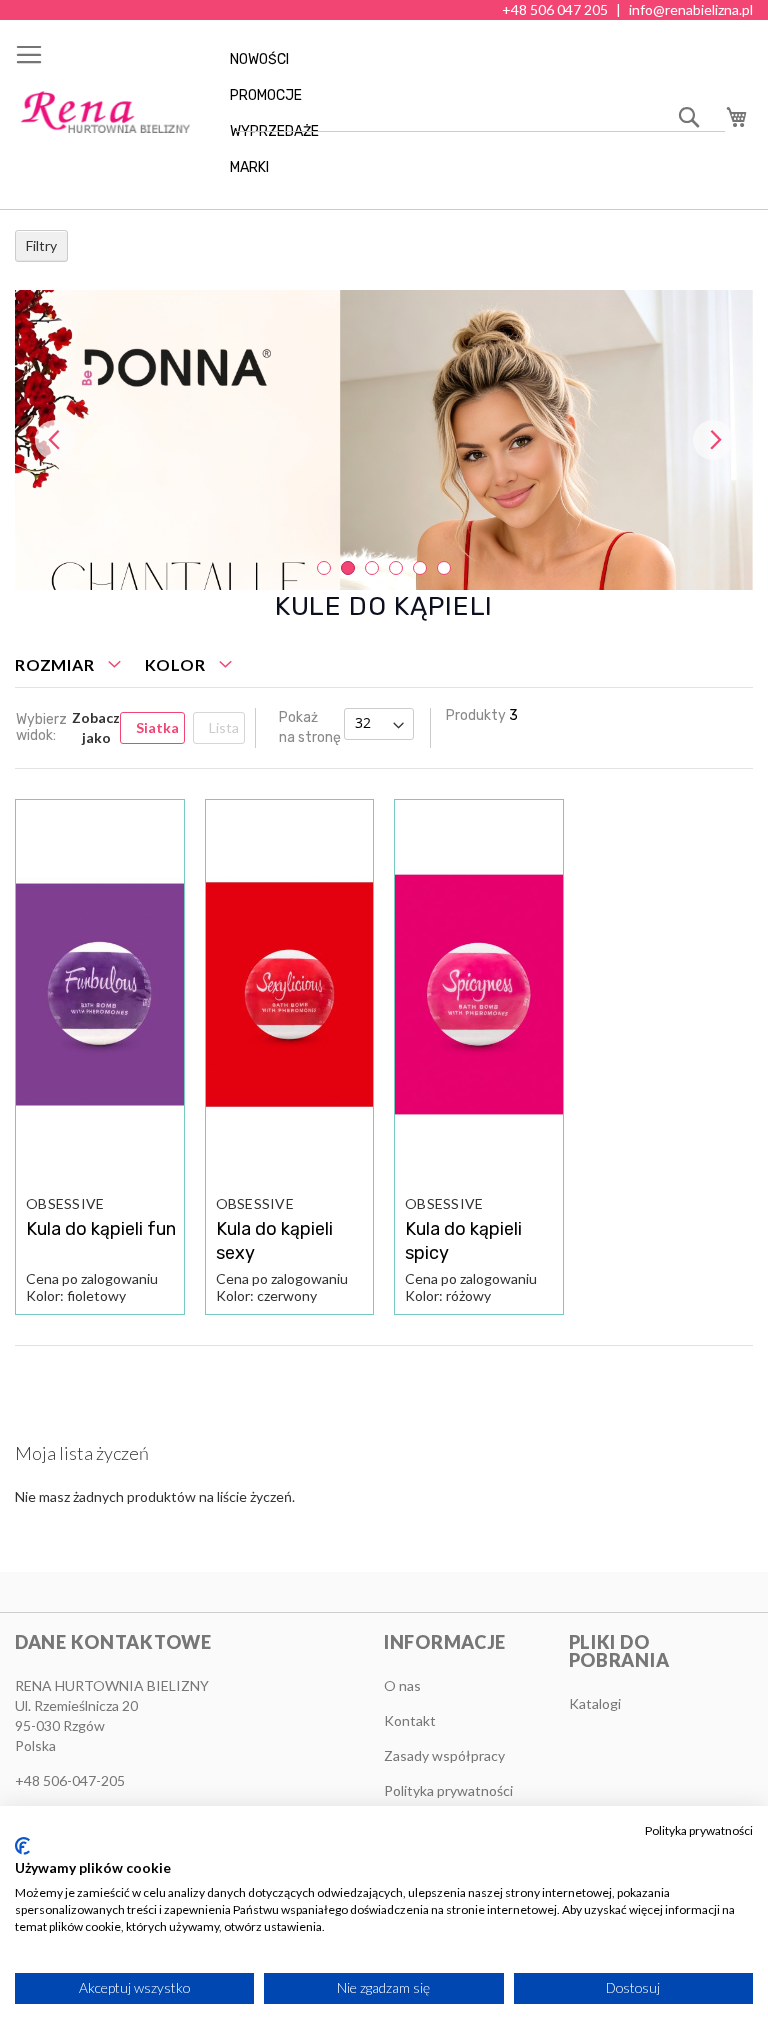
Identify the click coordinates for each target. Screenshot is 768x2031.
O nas (402, 1685)
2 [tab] (348, 568)
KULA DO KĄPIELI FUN (101, 1229)
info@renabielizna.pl (691, 9)
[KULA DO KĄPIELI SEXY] (290, 995)
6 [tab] (444, 568)
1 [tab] (324, 568)
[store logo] (105, 112)
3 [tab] (372, 568)
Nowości (259, 59)
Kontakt (410, 1720)
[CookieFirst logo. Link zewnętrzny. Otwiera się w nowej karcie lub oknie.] (22, 1846)
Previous (55, 440)
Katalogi (595, 1703)
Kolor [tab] (175, 664)
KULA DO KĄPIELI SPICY (463, 1241)
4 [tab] (396, 568)
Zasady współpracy (444, 1755)
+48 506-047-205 (70, 1780)
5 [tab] (420, 568)
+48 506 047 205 (555, 9)
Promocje (266, 95)
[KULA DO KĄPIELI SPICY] (479, 995)
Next (713, 440)
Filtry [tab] (41, 245)
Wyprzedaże (274, 131)
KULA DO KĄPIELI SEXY (274, 1241)
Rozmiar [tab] (55, 664)
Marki (249, 167)
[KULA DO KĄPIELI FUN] (100, 995)
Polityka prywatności (699, 1830)
